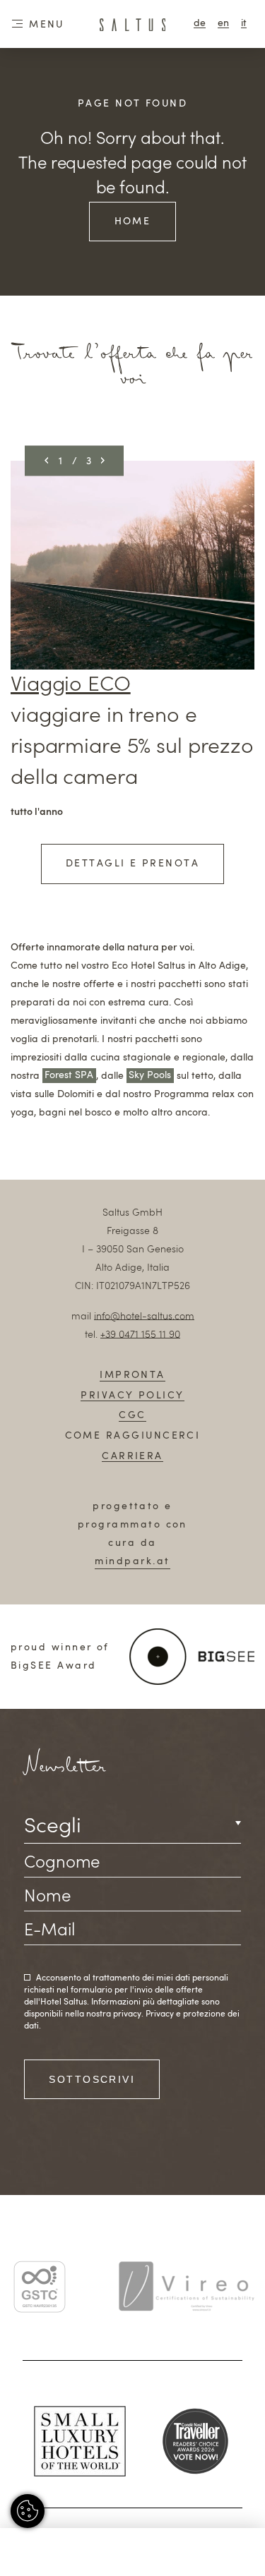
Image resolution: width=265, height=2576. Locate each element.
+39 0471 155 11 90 (140, 1335)
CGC (132, 1415)
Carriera (132, 1456)
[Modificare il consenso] (28, 2511)
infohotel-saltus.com (144, 1317)
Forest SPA (69, 1076)
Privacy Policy (132, 1396)
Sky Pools (150, 1076)
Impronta (132, 1375)
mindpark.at (132, 1561)
